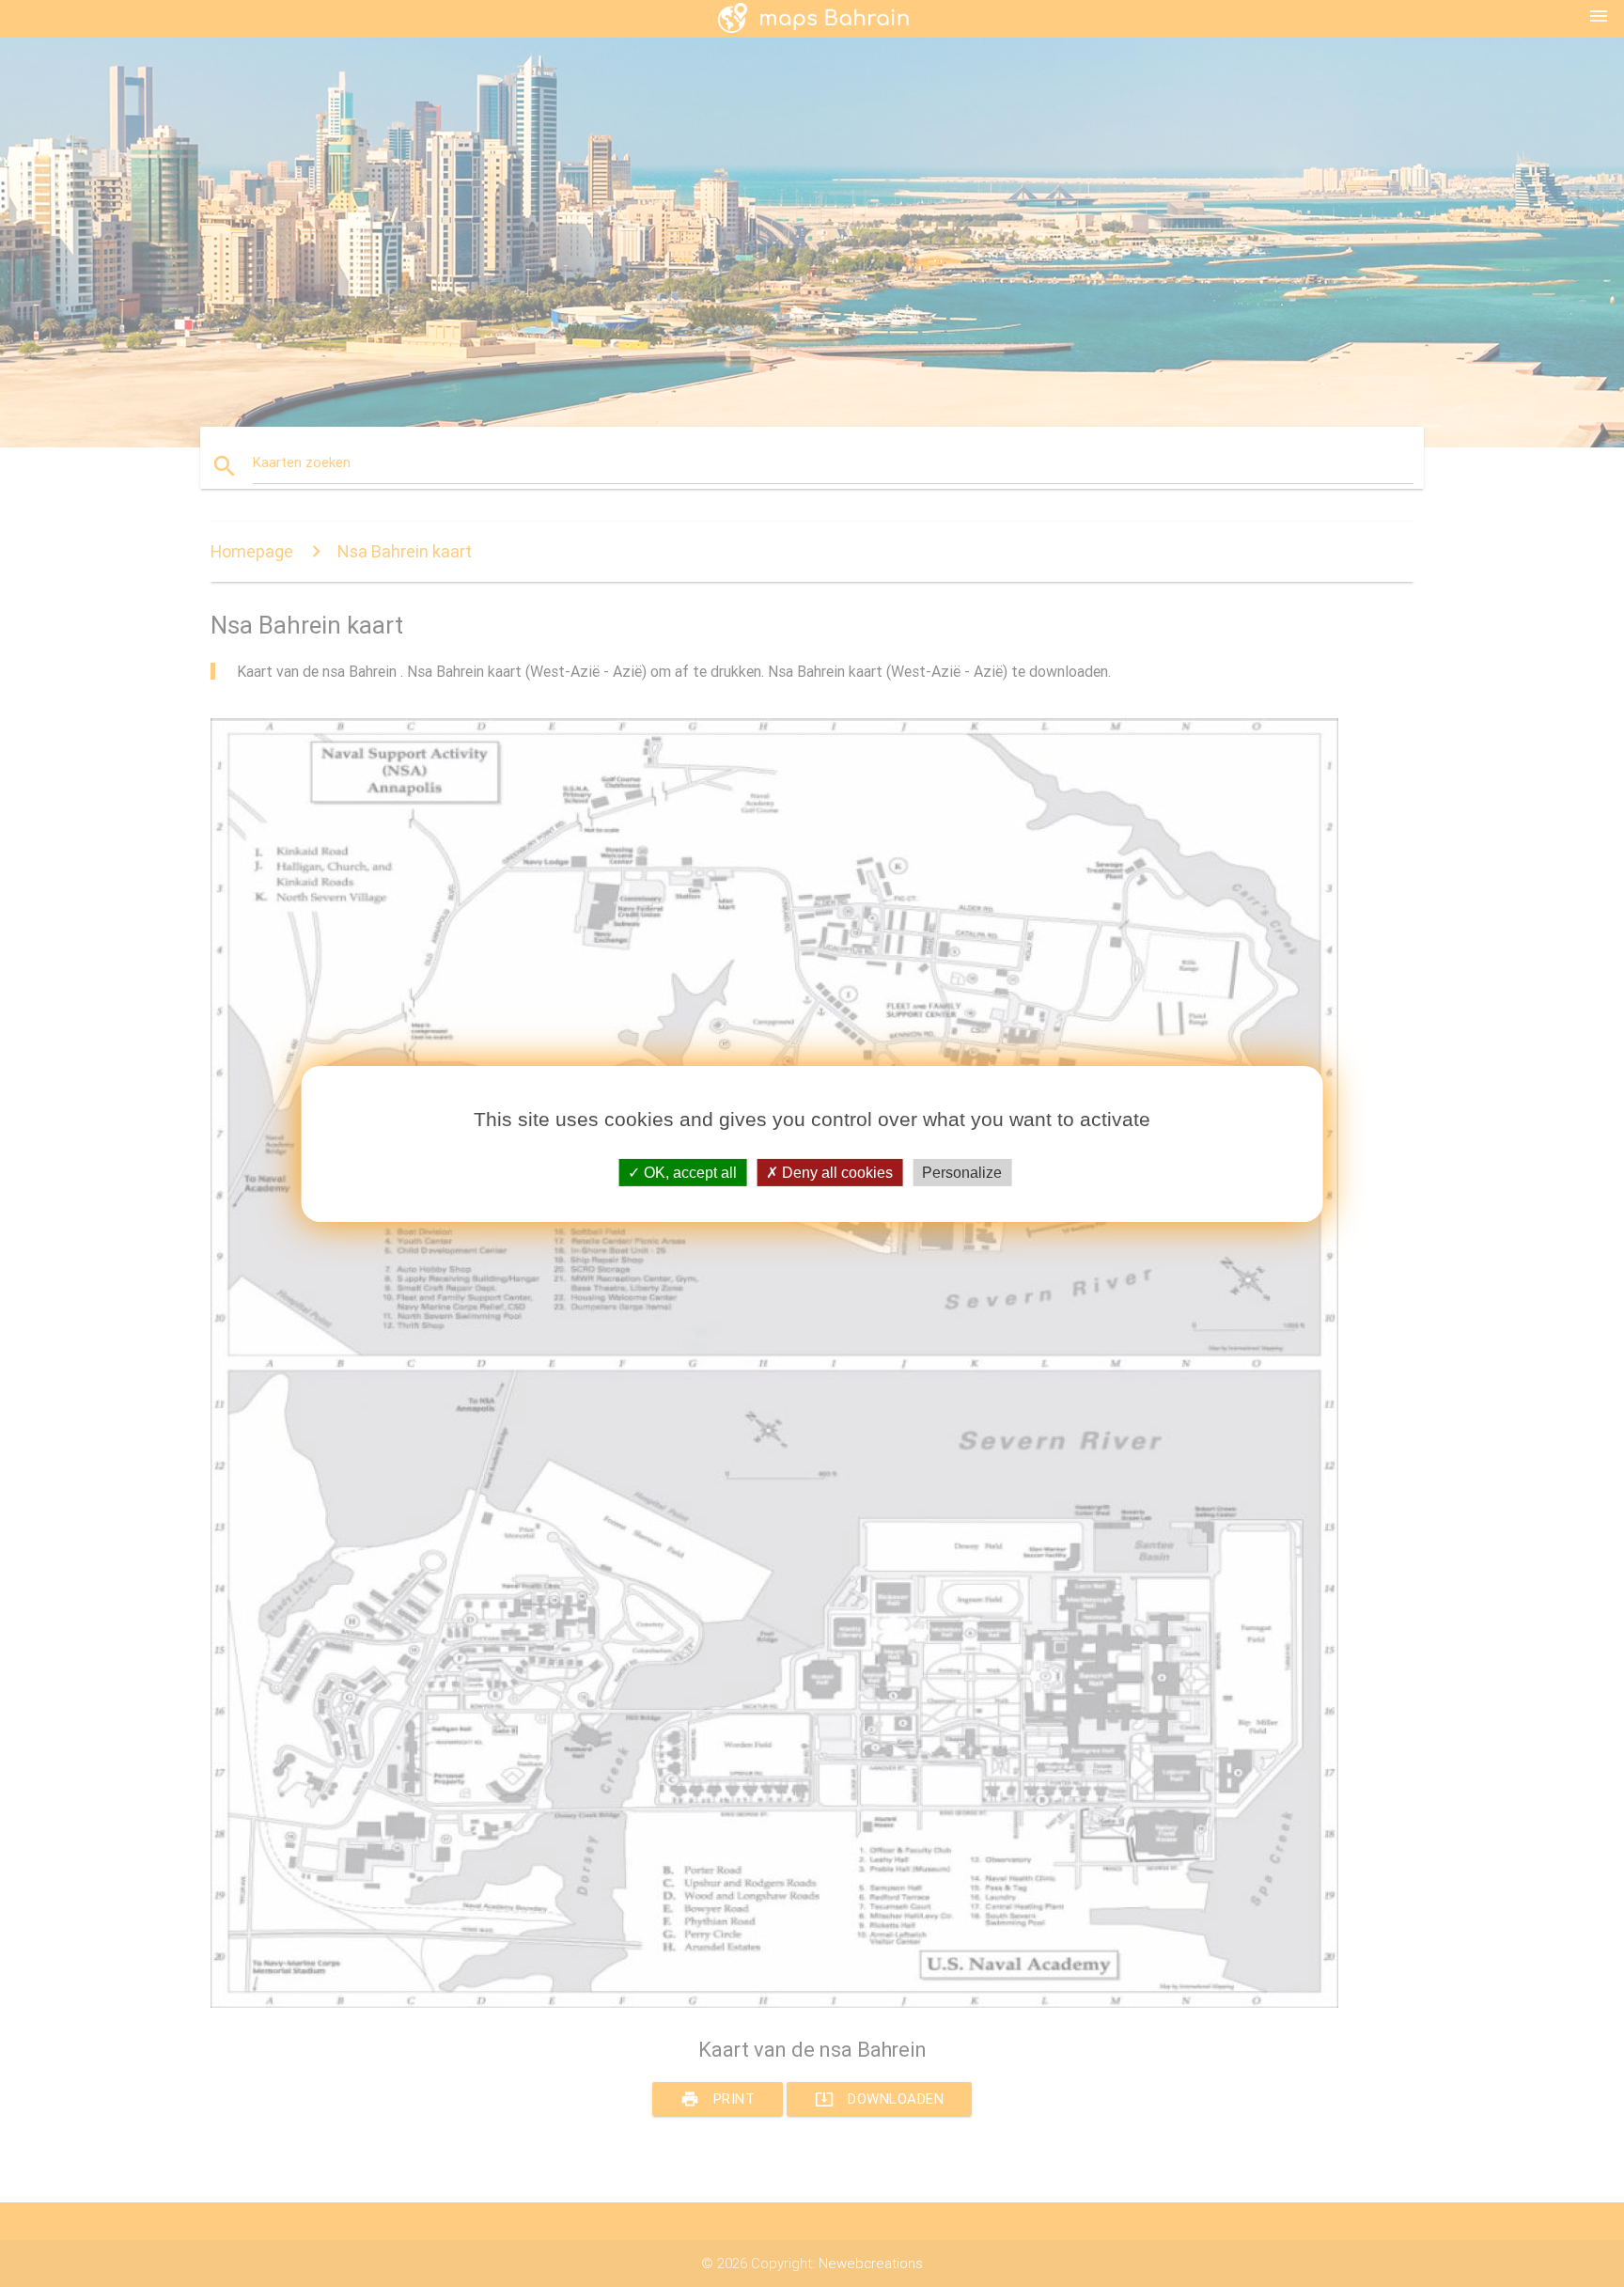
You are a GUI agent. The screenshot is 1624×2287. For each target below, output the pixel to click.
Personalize (962, 1172)
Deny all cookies (835, 1172)
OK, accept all (688, 1172)
